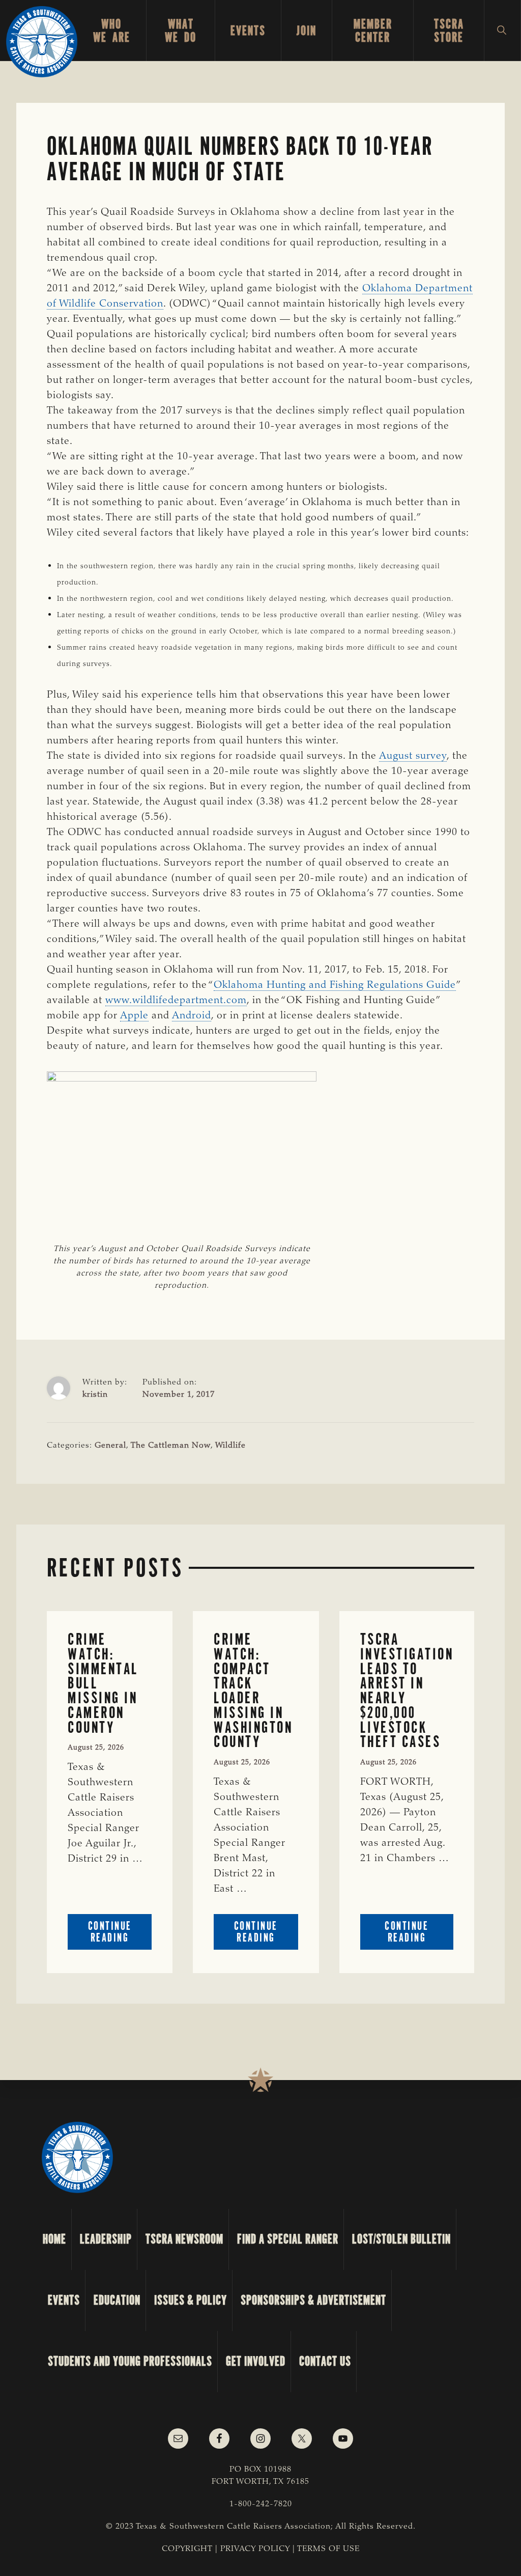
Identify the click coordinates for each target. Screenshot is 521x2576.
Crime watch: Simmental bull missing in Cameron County (103, 1683)
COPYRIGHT (187, 2549)
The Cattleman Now (171, 1446)
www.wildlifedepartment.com (176, 1001)
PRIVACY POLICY (255, 2549)
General (110, 1446)
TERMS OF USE (328, 2549)
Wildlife (230, 1446)
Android (192, 1016)
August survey (413, 756)
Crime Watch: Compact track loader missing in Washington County (253, 1691)
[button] (502, 31)
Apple (134, 1016)
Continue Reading (120, 1934)
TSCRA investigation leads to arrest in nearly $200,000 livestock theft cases (407, 1691)
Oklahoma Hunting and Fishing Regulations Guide (335, 985)
